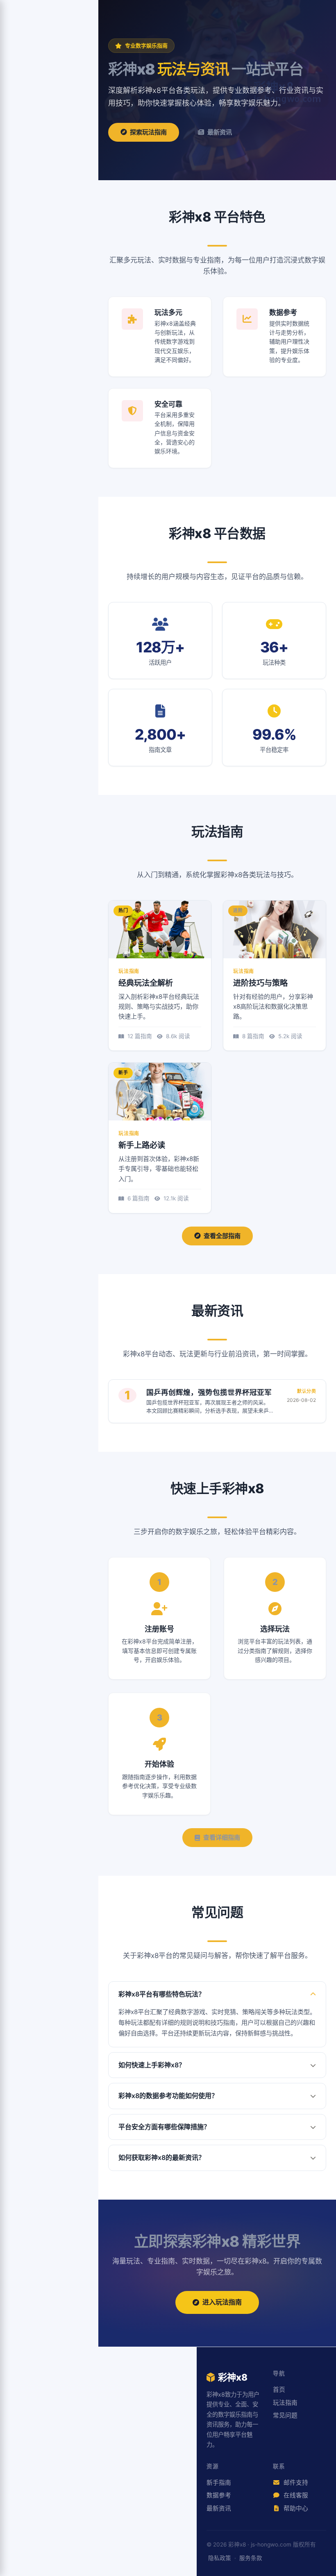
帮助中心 (295, 2508)
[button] (217, 1994)
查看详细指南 (222, 1837)
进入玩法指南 (222, 2302)
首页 (279, 2390)
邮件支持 (295, 2483)
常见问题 (285, 2415)
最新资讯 (220, 132)
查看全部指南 (222, 1236)
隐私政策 (220, 2558)
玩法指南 (285, 2403)
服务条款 (251, 2558)
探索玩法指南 (148, 132)
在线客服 (295, 2495)
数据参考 (219, 2495)
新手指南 (219, 2483)
